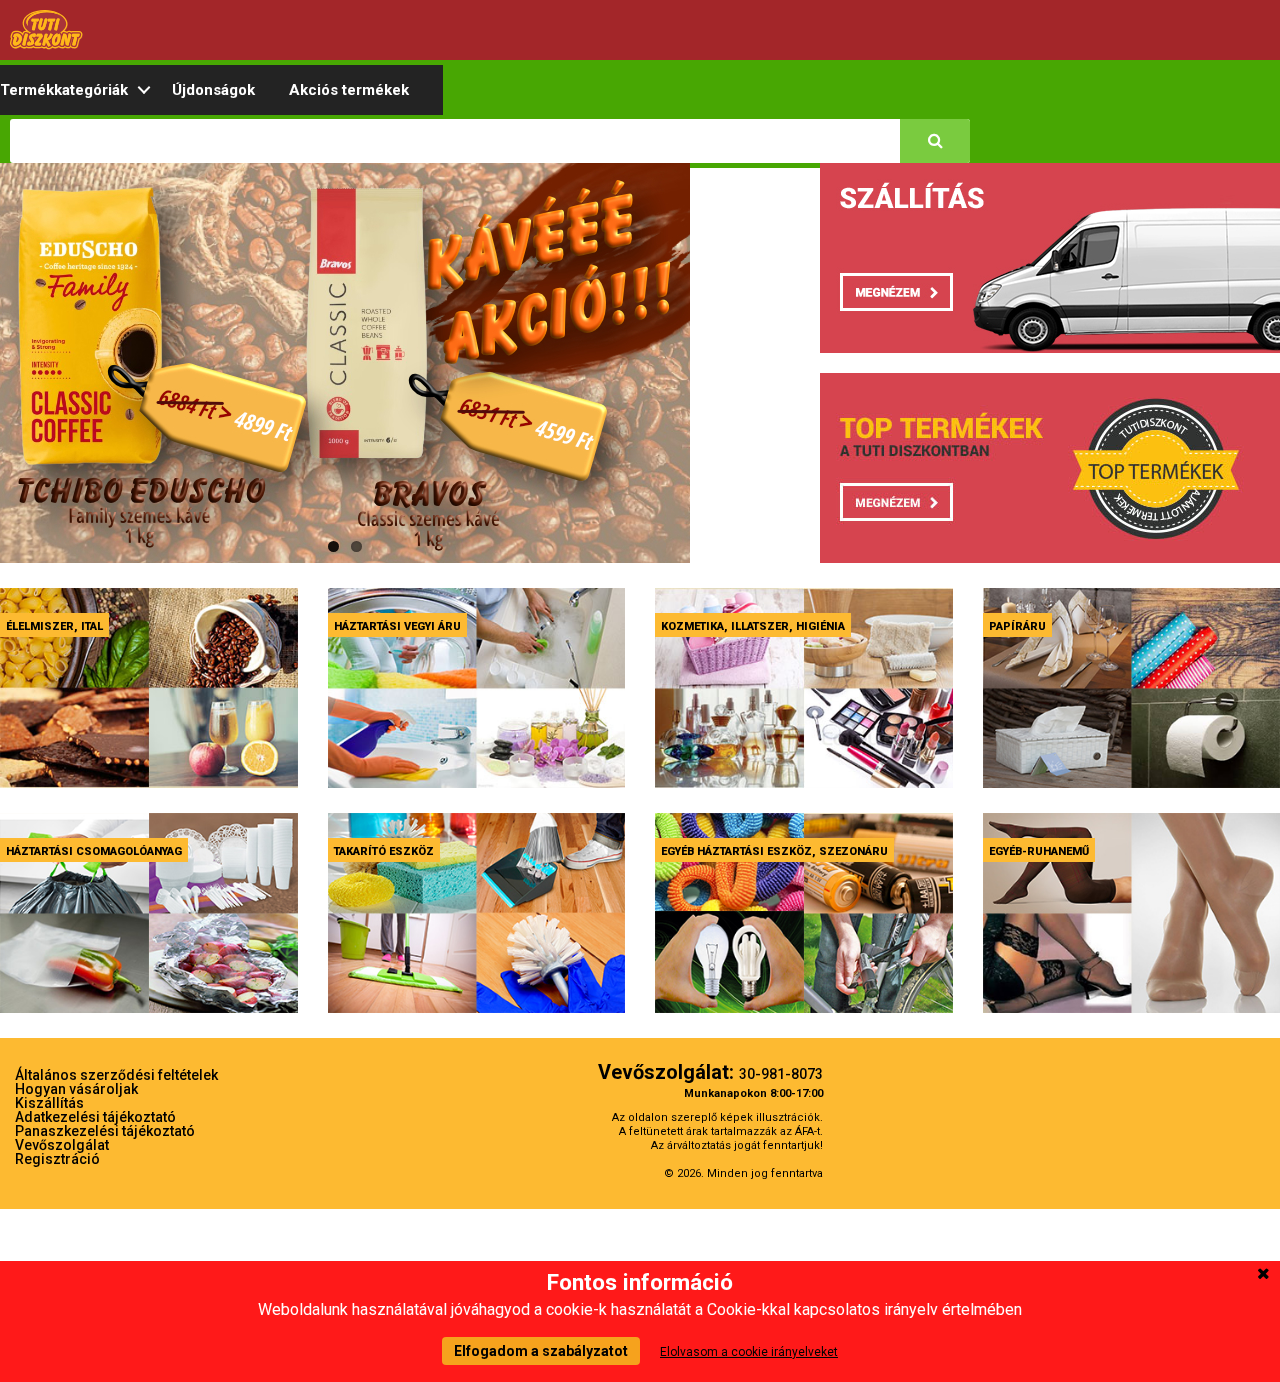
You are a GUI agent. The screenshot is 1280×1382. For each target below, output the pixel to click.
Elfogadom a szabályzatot (541, 1351)
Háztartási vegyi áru (397, 626)
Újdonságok (213, 90)
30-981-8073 (781, 1074)
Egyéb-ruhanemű (1039, 851)
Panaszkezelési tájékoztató (105, 1131)
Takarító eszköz (384, 851)
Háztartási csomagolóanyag (94, 851)
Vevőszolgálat (62, 1145)
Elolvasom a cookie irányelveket (749, 1352)
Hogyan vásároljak (76, 1089)
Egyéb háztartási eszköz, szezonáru (774, 851)
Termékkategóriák (64, 90)
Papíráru (1017, 626)
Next (723, 382)
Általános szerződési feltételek (116, 1075)
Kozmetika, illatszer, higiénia (753, 626)
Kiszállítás (49, 1103)
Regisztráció (57, 1159)
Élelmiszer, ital (54, 626)
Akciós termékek (349, 90)
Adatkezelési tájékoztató (95, 1117)
